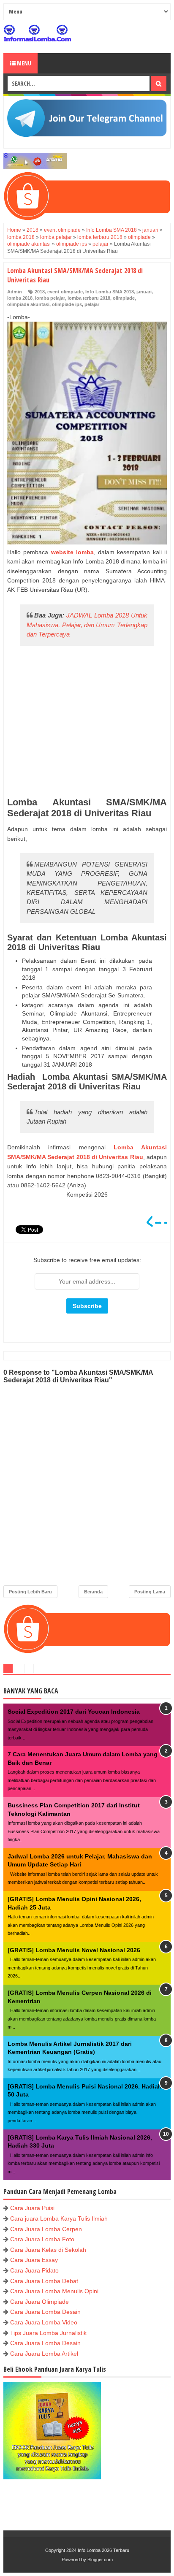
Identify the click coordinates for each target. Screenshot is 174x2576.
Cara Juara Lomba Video (44, 2322)
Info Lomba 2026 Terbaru (103, 2550)
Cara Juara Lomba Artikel (44, 2354)
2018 (40, 292)
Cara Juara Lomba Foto (42, 2239)
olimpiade (124, 298)
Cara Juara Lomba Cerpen (46, 2229)
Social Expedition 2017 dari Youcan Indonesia (74, 1712)
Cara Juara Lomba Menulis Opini (54, 2291)
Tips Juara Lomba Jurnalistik (48, 2333)
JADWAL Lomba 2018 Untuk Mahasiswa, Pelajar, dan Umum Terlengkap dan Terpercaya (87, 625)
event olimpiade (65, 292)
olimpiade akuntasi (28, 304)
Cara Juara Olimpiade (39, 2302)
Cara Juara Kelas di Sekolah (48, 2250)
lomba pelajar (50, 298)
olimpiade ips (67, 304)
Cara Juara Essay (34, 2260)
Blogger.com (100, 2560)
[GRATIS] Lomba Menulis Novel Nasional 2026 (74, 1950)
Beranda (93, 1592)
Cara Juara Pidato (34, 2270)
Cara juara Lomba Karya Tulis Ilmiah (59, 2218)
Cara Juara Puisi (32, 2208)
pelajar (92, 304)
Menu (23, 63)
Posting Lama (150, 1592)
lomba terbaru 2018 (89, 298)
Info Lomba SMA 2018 (110, 292)
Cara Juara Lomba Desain (45, 2312)
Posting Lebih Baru (30, 1592)
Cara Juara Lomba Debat (44, 2281)
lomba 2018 (20, 298)
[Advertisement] (87, 722)
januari (144, 292)
